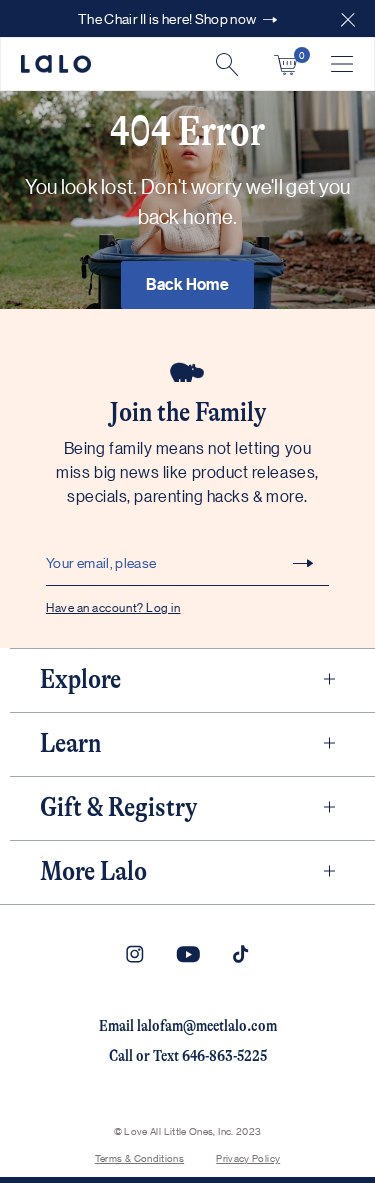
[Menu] (342, 64)
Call (121, 1056)
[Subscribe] (303, 563)
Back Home (187, 284)
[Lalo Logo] (56, 64)
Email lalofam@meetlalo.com (188, 1026)
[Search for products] (226, 64)
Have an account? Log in (113, 606)
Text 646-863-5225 (210, 1056)
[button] (348, 18)
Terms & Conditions (139, 1157)
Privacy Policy (248, 1157)
